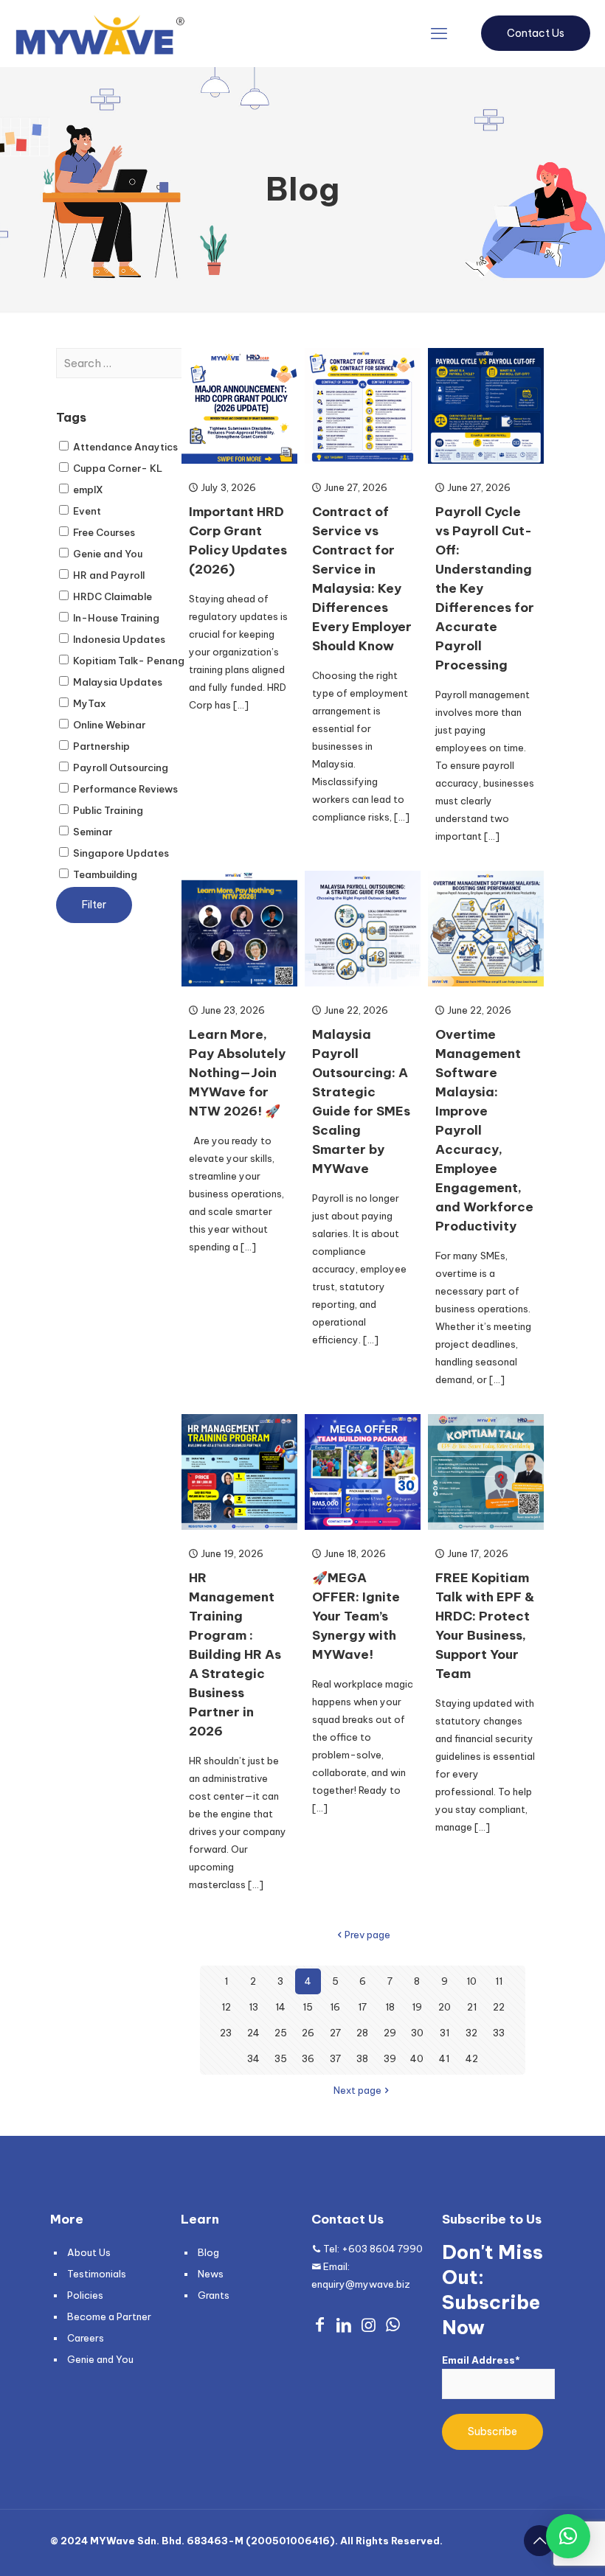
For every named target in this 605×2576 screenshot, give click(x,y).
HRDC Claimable (111, 596)
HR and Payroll (108, 575)
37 (335, 2058)
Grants (214, 2295)
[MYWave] (100, 33)
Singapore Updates (120, 853)
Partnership (100, 746)
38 (362, 2058)
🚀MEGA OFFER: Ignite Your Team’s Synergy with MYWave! (356, 1616)
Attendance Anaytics (124, 447)
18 (390, 2007)
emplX (87, 490)
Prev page (367, 1935)
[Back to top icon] (539, 2541)
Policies (85, 2295)
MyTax (88, 703)
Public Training (107, 810)
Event (86, 511)
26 (308, 2033)
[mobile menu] (439, 33)
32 (471, 2033)
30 (417, 2033)
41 (444, 2058)
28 (362, 2033)
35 (281, 2058)
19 (417, 2007)
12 (226, 2007)
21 (472, 2007)
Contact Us (536, 33)
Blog (208, 2252)
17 (362, 2007)
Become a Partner (109, 2316)
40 (417, 2058)
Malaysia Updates (117, 682)
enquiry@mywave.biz (361, 2284)
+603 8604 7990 (382, 2249)
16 (335, 2007)
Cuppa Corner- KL (117, 468)
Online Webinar (108, 725)
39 (390, 2058)
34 (253, 2058)
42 (472, 2058)
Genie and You (107, 554)
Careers (86, 2338)
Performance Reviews (124, 789)
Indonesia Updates (118, 639)
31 (445, 2033)
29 (390, 2033)
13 (253, 2007)
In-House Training (115, 618)
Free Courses (103, 532)
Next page (357, 2090)
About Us (89, 2252)
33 (499, 2033)
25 (281, 2033)
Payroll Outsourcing (120, 767)
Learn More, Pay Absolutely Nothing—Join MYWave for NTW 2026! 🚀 (237, 1073)
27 (335, 2033)
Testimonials (97, 2274)
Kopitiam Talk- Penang (128, 661)
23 (226, 2033)
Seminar (91, 832)
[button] (568, 2536)
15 (308, 2007)
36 (308, 2058)
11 (499, 1981)
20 (445, 2007)
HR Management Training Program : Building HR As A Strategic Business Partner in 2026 (235, 1654)
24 (253, 2033)
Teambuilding (104, 874)
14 (280, 2007)
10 (471, 1981)
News (211, 2274)
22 (499, 2007)
